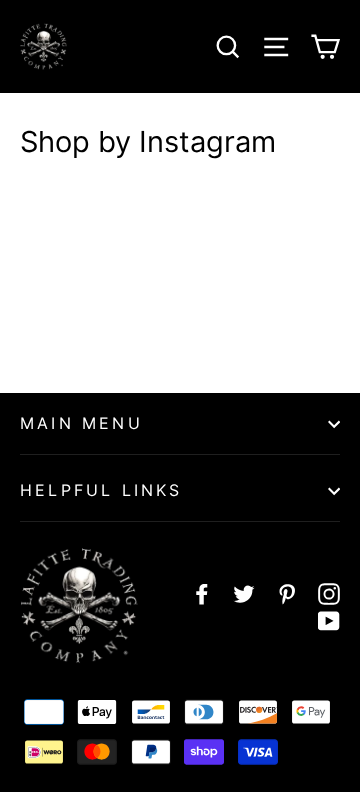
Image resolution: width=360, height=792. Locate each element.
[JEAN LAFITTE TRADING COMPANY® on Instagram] (329, 593)
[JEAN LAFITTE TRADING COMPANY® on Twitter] (244, 593)
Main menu (81, 423)
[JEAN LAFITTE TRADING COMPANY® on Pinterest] (287, 593)
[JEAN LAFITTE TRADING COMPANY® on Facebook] (202, 593)
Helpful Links (101, 490)
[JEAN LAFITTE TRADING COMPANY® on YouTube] (329, 620)
